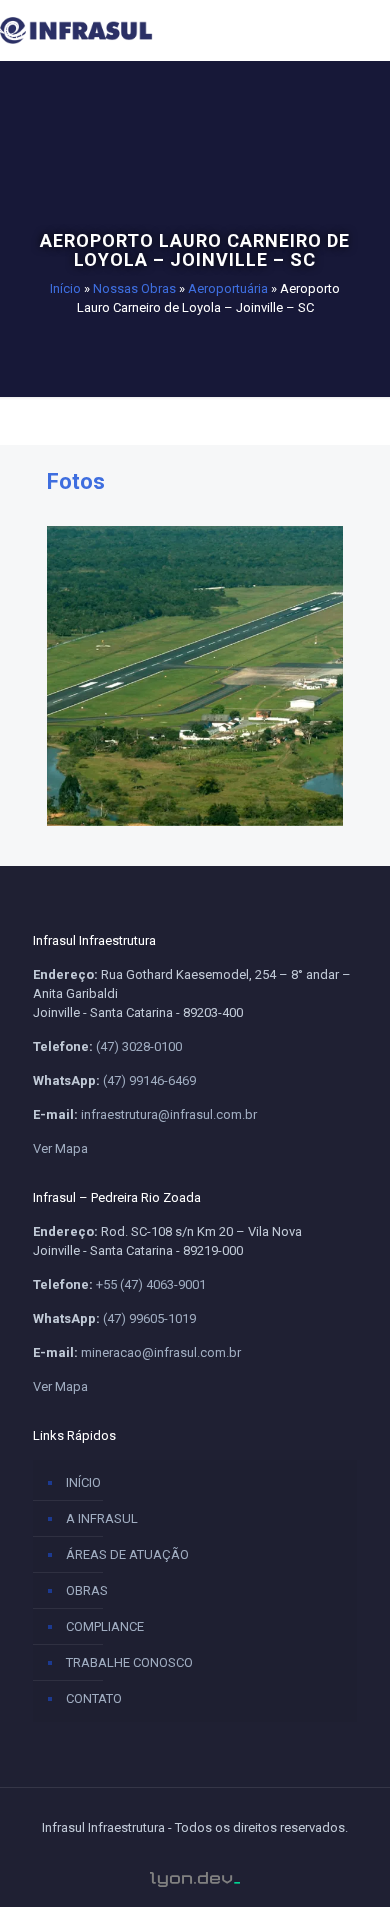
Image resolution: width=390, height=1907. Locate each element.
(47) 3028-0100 (139, 1046)
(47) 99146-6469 (149, 1080)
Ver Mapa (60, 1148)
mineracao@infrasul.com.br (161, 1352)
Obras (87, 1590)
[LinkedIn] (195, 1859)
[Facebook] (156, 1859)
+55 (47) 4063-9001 (151, 1284)
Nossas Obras (134, 288)
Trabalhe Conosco (129, 1662)
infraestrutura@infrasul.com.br (169, 1114)
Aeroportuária (228, 288)
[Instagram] (235, 1859)
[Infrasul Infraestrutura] (110, 30)
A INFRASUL (102, 1518)
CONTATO (94, 1698)
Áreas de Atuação (127, 1554)
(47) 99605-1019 (149, 1318)
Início (65, 288)
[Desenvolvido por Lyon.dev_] (195, 1879)
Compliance (105, 1626)
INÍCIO (83, 1482)
